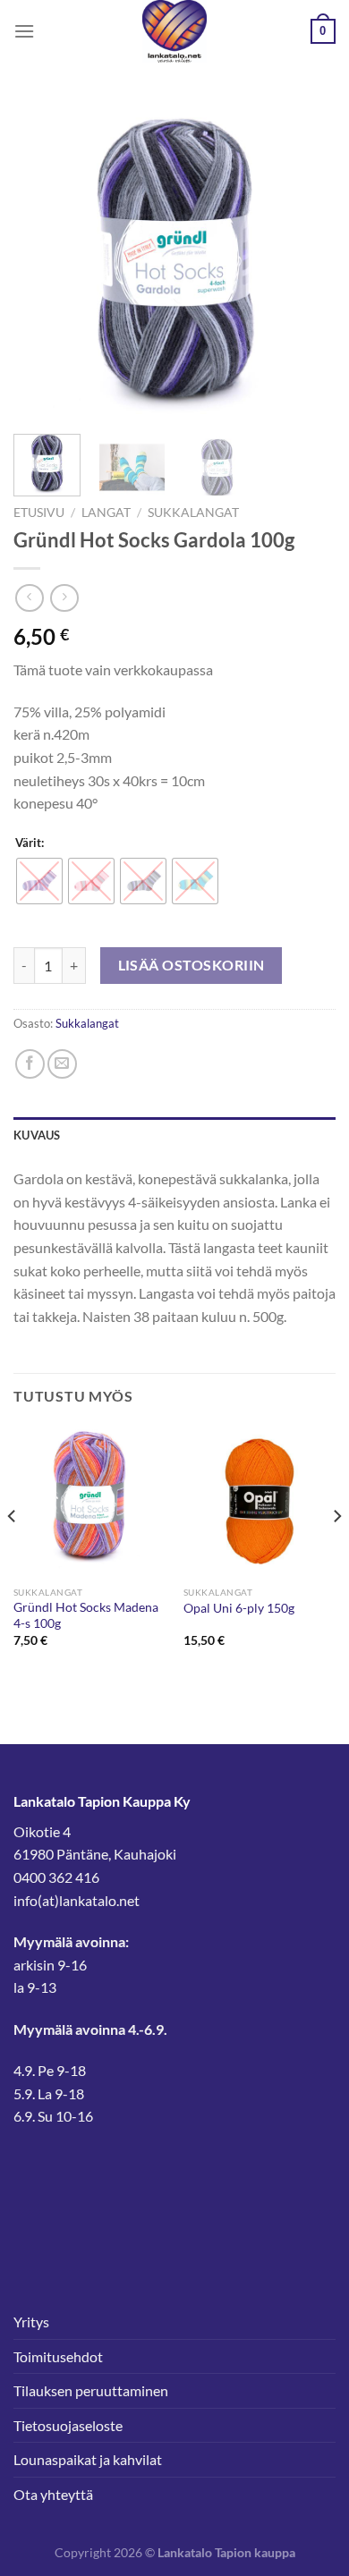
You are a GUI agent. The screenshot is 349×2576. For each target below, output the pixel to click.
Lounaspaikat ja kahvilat (88, 2459)
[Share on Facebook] (30, 1064)
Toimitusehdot (58, 2356)
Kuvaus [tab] (37, 1135)
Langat (106, 513)
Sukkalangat (193, 513)
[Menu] (24, 31)
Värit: (30, 843)
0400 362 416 (56, 1877)
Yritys (31, 2322)
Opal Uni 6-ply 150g (239, 1608)
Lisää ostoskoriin (192, 965)
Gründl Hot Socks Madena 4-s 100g (86, 1615)
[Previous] (42, 259)
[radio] (39, 881)
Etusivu (39, 513)
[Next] (307, 259)
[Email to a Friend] (62, 1064)
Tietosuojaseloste (68, 2425)
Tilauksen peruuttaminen (91, 2390)
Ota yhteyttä (53, 2494)
